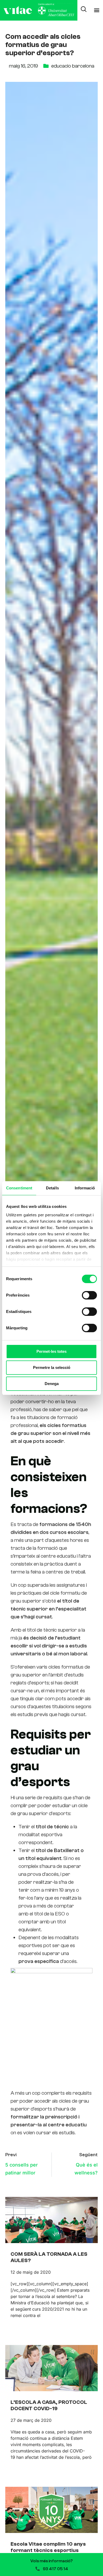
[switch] (89, 1295)
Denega (52, 1384)
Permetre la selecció (52, 1367)
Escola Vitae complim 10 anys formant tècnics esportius (48, 2547)
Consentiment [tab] (19, 1188)
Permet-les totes (51, 1351)
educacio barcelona (73, 66)
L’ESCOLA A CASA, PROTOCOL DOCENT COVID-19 (49, 2405)
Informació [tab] (85, 1188)
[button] (97, 10)
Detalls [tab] (52, 1188)
